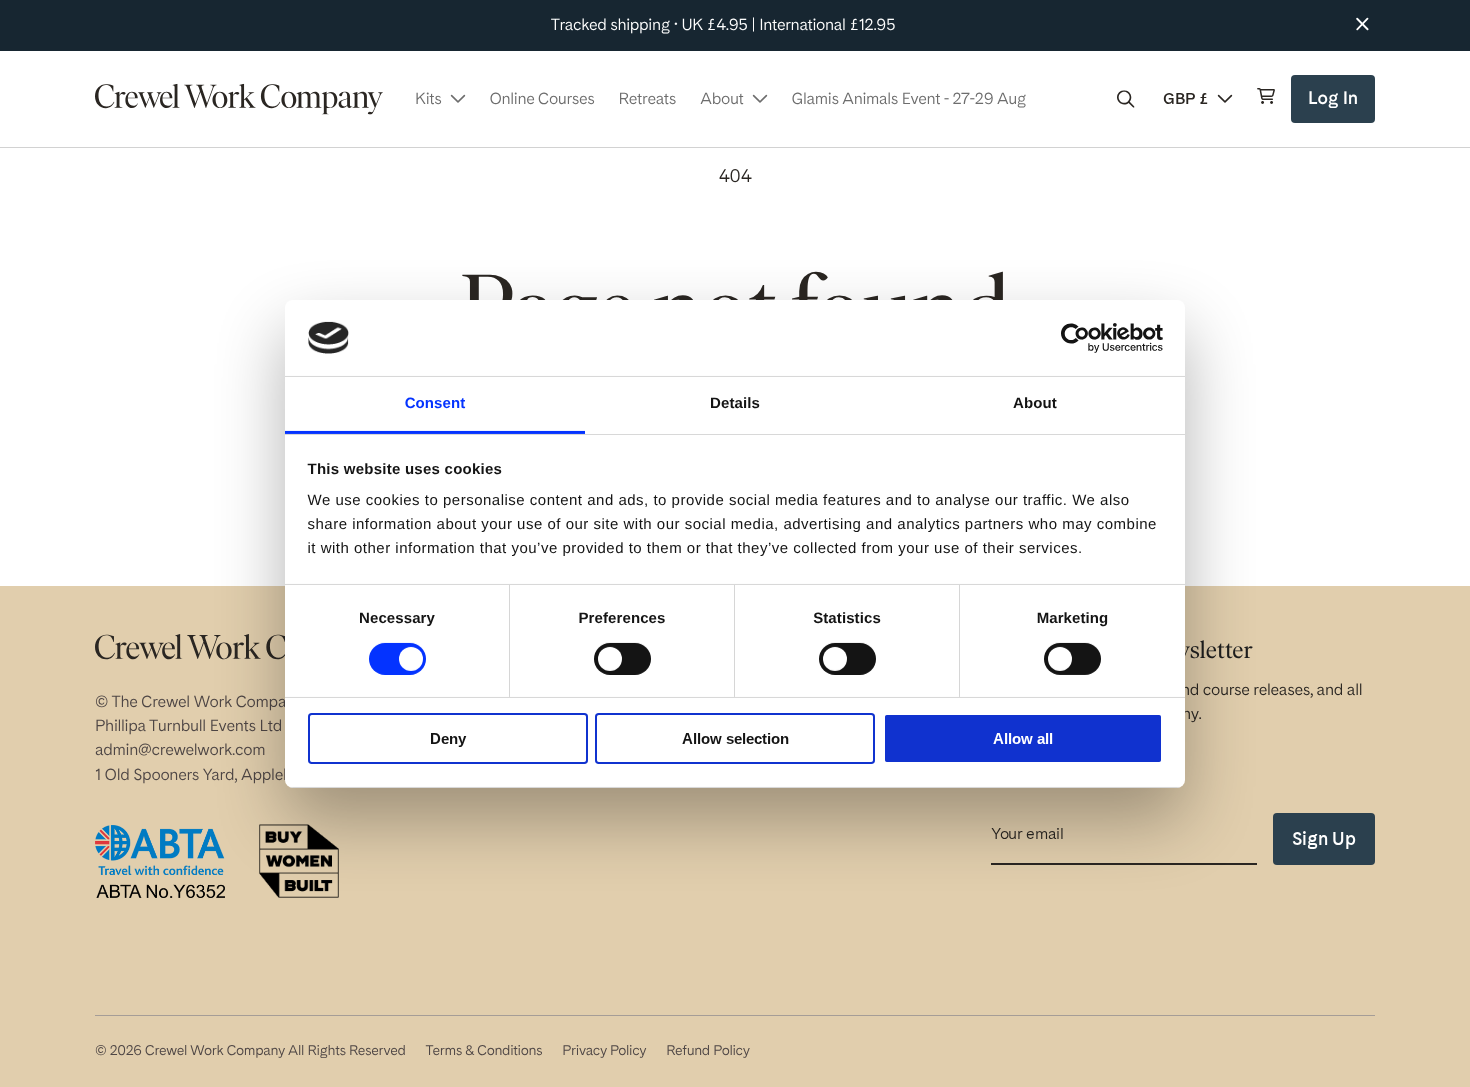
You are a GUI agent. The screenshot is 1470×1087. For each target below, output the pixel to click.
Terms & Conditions (483, 1051)
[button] (1126, 99)
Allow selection (735, 738)
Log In (1335, 105)
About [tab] (1035, 403)
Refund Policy (707, 1051)
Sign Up (1324, 838)
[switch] (622, 659)
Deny (448, 738)
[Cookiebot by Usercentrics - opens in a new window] (1075, 338)
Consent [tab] (435, 403)
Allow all (1023, 738)
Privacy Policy (604, 1051)
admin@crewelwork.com (180, 749)
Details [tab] (735, 403)
